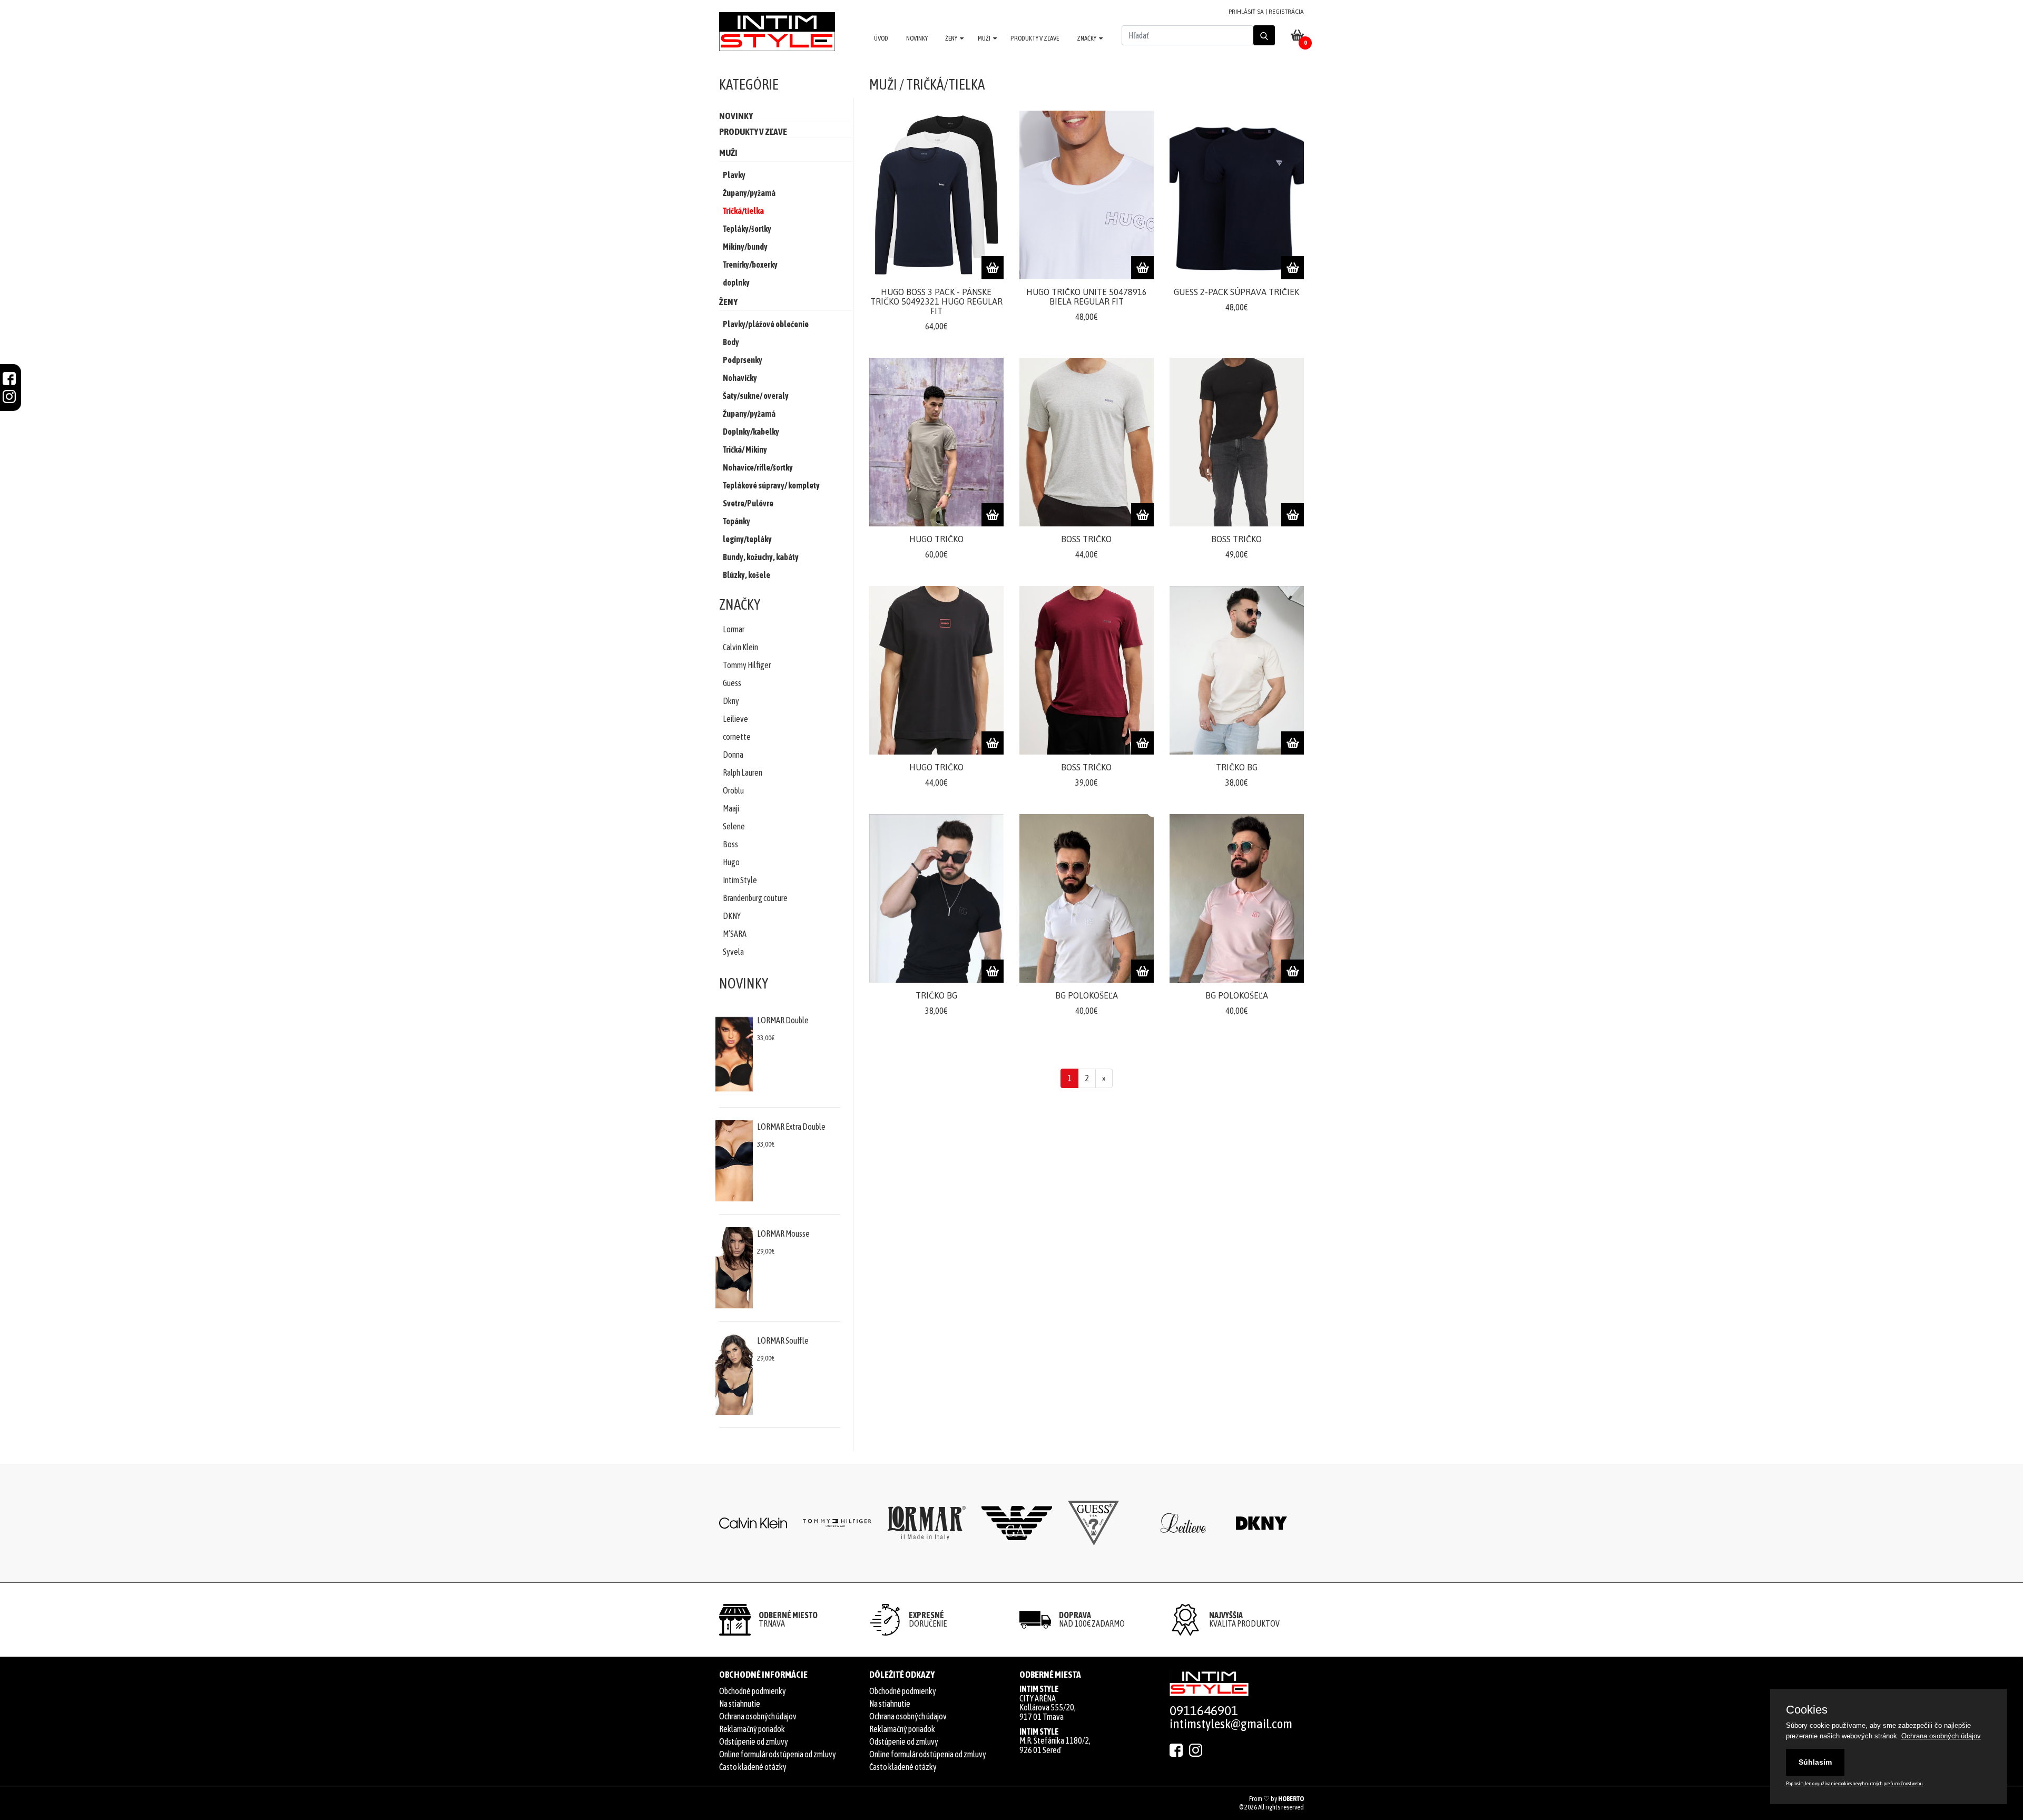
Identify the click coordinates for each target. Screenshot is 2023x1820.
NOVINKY (917, 38)
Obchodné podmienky (753, 1691)
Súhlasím (1815, 1762)
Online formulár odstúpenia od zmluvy (778, 1754)
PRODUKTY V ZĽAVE (1035, 38)
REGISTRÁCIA (1286, 12)
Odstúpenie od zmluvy (754, 1741)
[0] (1297, 35)
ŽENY (951, 38)
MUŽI (984, 38)
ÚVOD (881, 38)
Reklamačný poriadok (752, 1729)
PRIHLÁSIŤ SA (1246, 12)
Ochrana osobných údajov (758, 1716)
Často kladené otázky (753, 1767)
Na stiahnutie (740, 1704)
